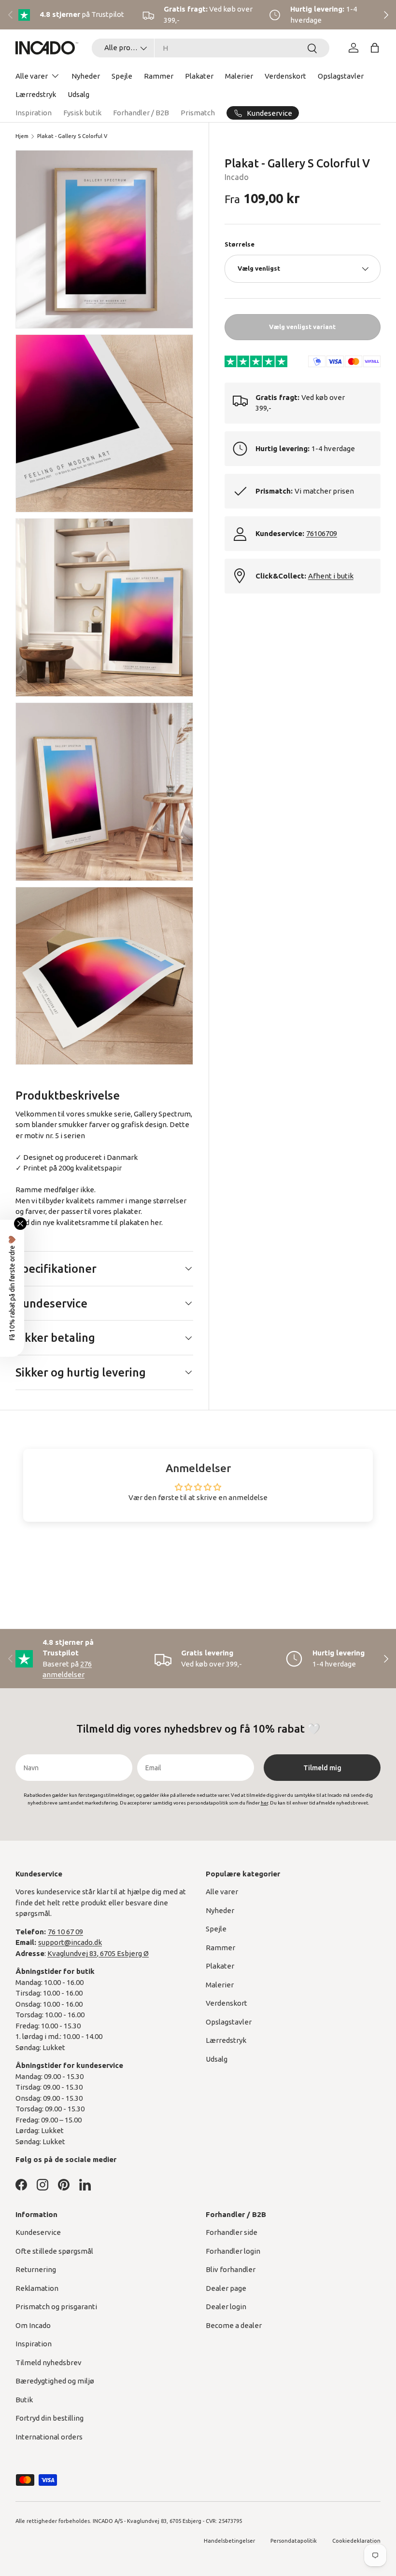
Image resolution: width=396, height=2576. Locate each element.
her (156, 1222)
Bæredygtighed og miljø (55, 2381)
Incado (237, 177)
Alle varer (222, 1892)
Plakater (199, 76)
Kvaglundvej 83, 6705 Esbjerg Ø (98, 1953)
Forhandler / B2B (141, 113)
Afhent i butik (331, 576)
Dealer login (226, 2307)
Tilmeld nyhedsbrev (49, 2362)
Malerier (239, 76)
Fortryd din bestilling (49, 2418)
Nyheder (86, 76)
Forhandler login (233, 2251)
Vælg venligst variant (302, 327)
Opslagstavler (341, 76)
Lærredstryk (36, 94)
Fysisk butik (82, 113)
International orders (49, 2437)
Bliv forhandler (231, 2269)
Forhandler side (232, 2232)
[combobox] (211, 48)
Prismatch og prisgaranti (56, 2307)
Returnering (36, 2269)
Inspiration (34, 113)
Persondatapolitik (294, 2541)
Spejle (122, 76)
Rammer (159, 76)
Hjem (22, 136)
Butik (24, 2400)
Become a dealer (234, 2325)
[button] (375, 48)
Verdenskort (285, 76)
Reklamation (37, 2288)
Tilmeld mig (322, 1768)
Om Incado (33, 2325)
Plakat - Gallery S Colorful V (72, 136)
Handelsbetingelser (229, 2541)
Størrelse (240, 244)
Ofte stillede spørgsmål (54, 2251)
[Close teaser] (20, 1224)
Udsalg (78, 94)
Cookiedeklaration (356, 2541)
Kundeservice (38, 2232)
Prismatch (198, 113)
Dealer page (226, 2288)
